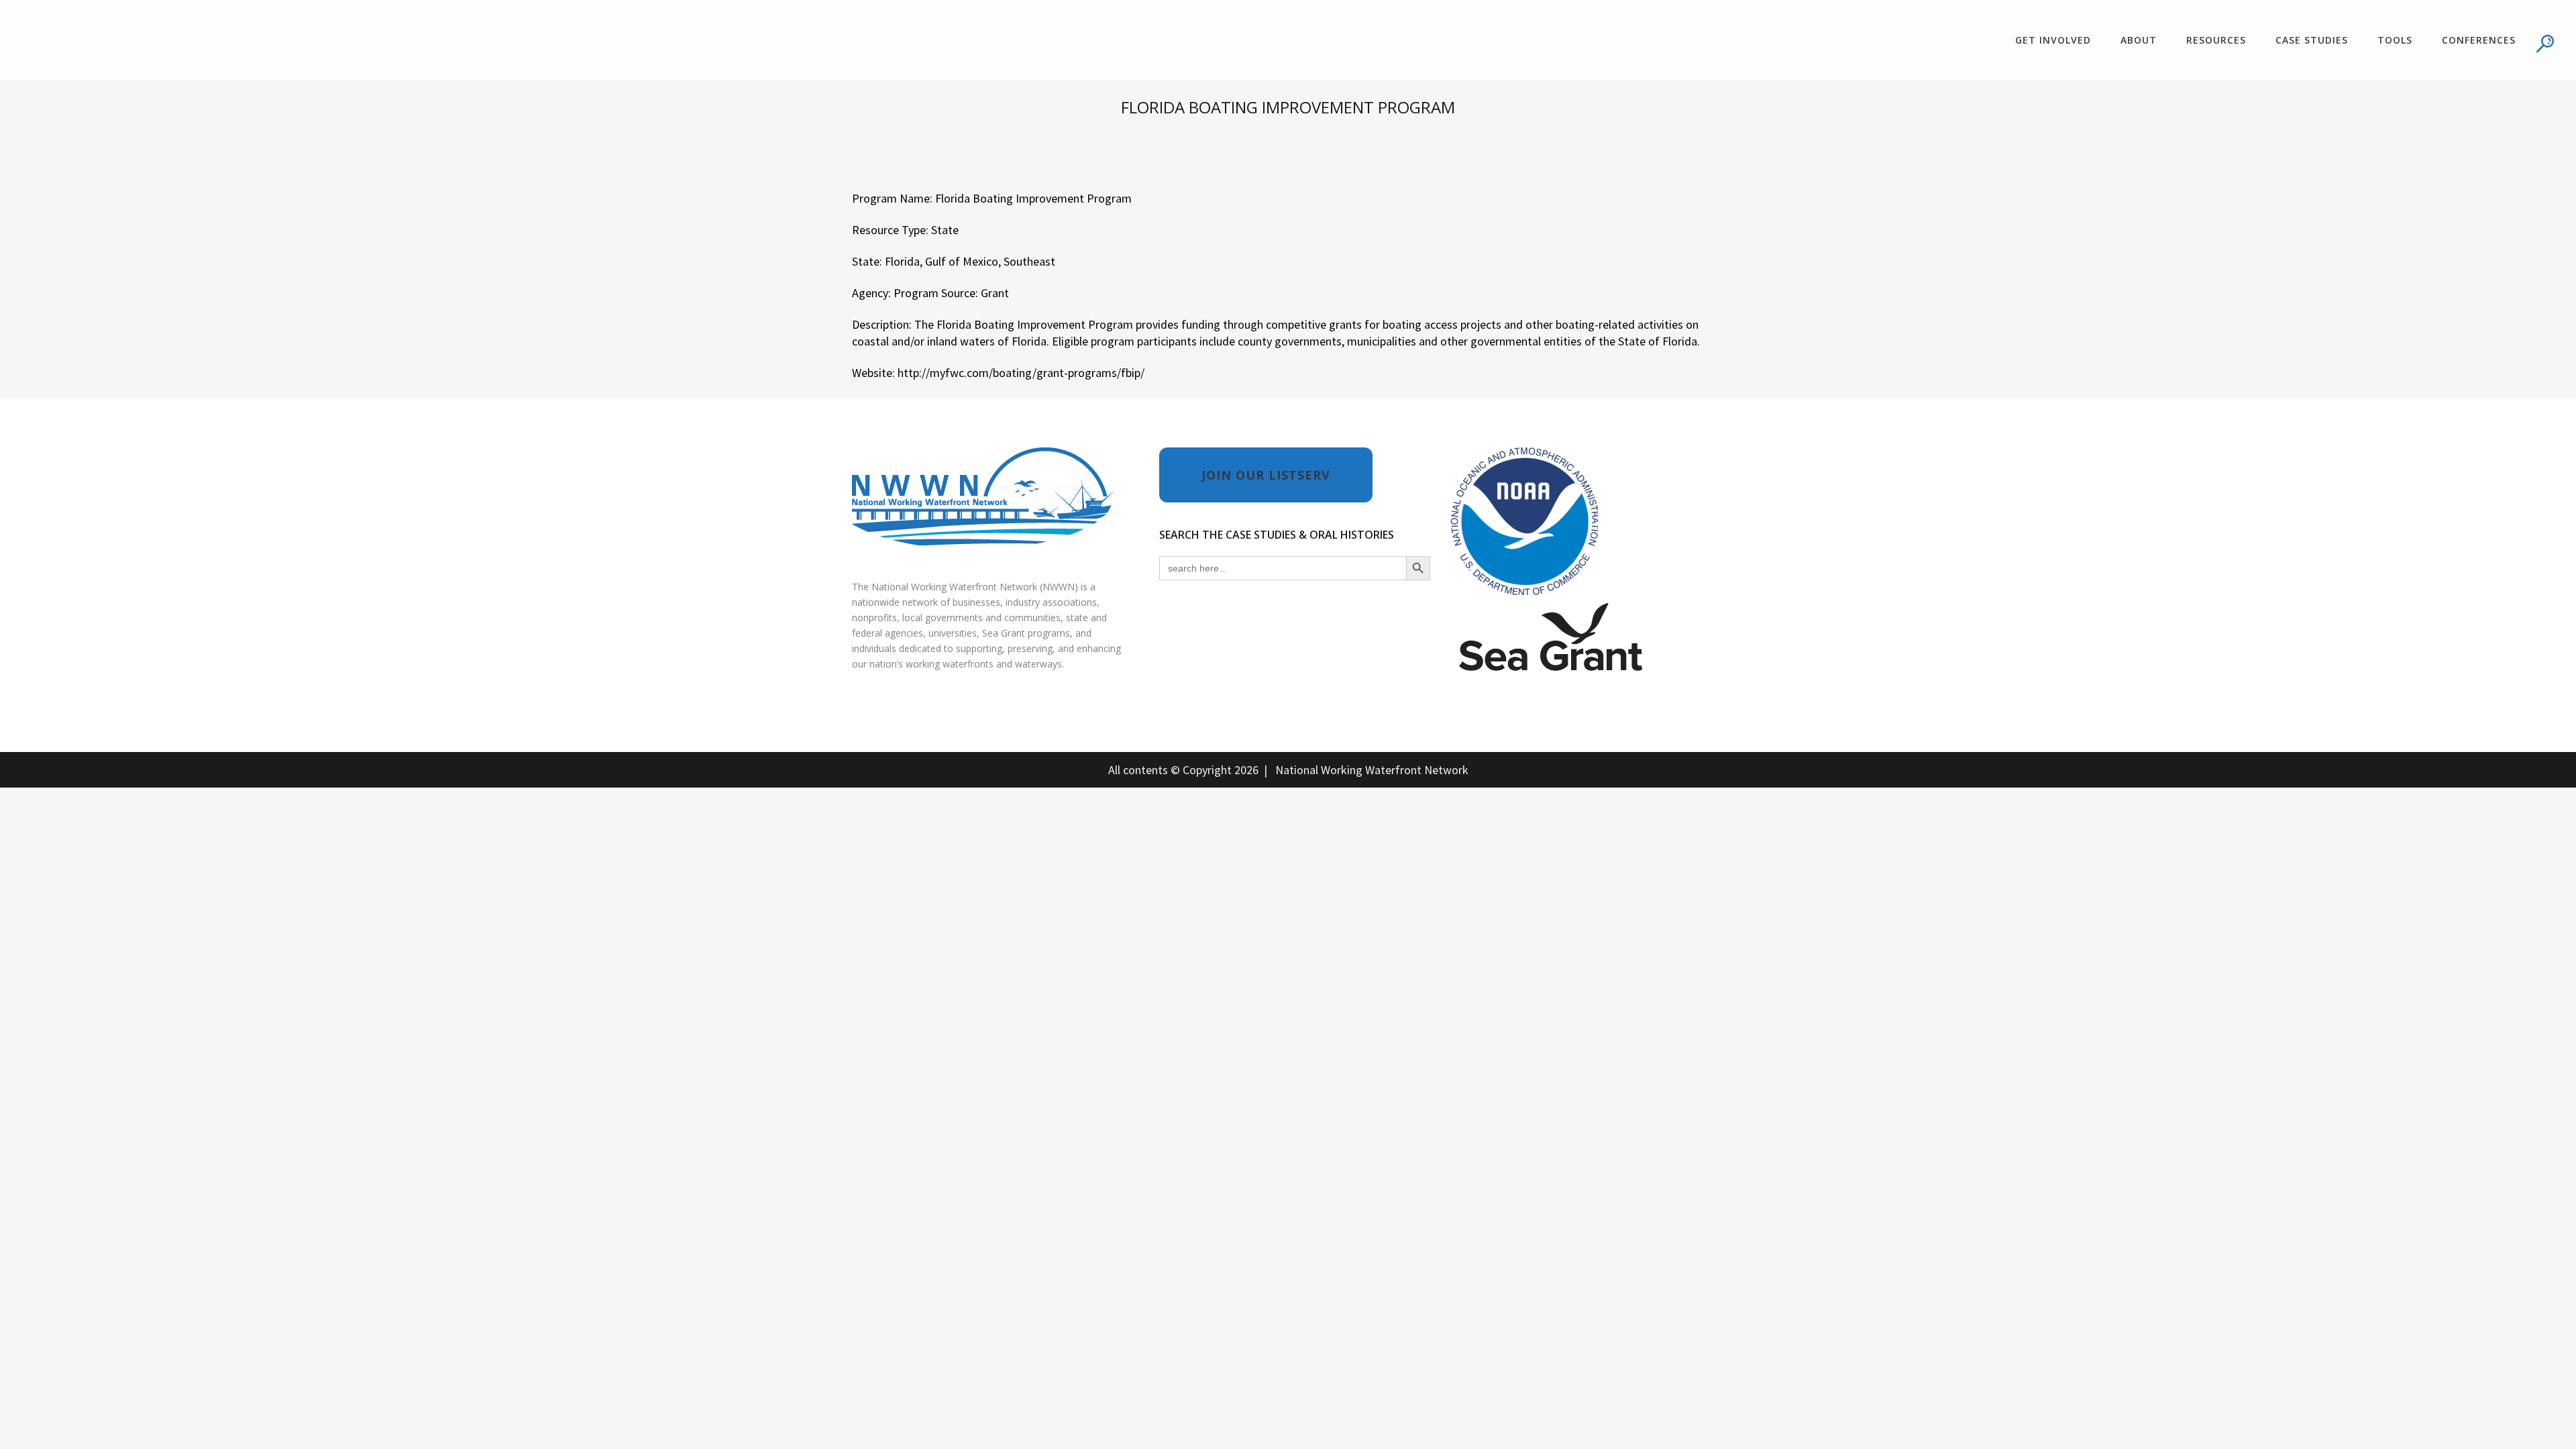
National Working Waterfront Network (1372, 770)
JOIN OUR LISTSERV (1266, 475)
